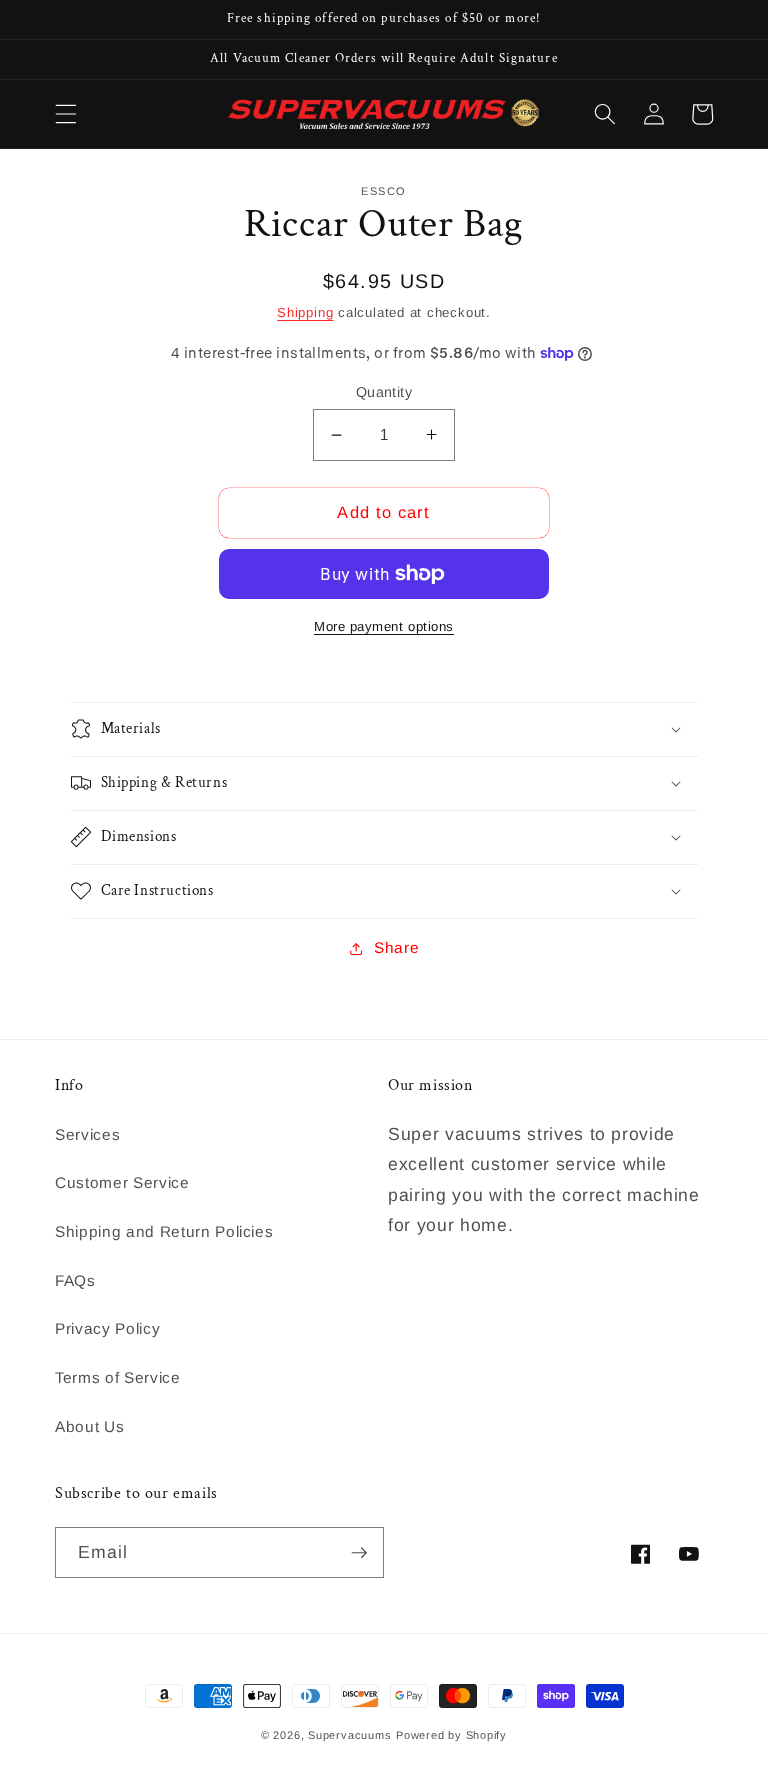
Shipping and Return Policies (164, 1231)
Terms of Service (118, 1377)
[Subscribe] (359, 1553)
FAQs (75, 1280)
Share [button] (396, 947)
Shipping (305, 312)
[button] (66, 114)
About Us (89, 1426)
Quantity (384, 392)
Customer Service (122, 1182)
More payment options (384, 626)
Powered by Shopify (451, 1735)
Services (87, 1134)
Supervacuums (349, 1735)
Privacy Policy (107, 1328)
